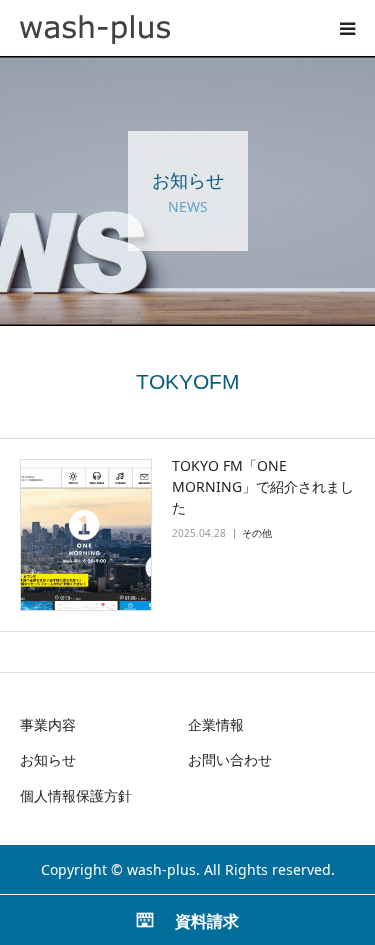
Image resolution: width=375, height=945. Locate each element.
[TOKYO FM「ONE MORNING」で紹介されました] (86, 535)
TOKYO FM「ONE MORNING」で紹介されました (263, 486)
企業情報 (216, 724)
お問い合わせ (230, 759)
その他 (257, 533)
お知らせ (48, 759)
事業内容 (48, 724)
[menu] (347, 28)
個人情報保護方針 (76, 795)
